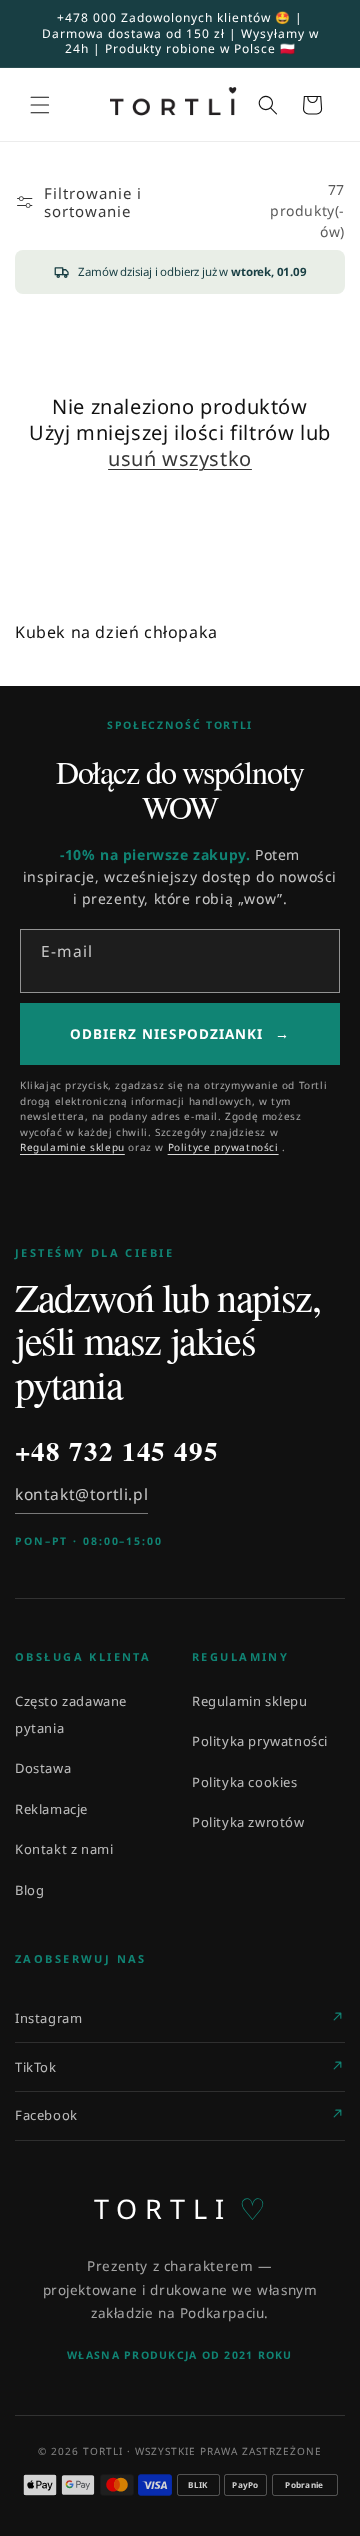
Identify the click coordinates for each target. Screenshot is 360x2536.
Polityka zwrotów (248, 1822)
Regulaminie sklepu (72, 1147)
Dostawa (43, 1768)
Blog (29, 1890)
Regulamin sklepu (250, 1701)
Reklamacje (51, 1809)
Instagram (48, 2018)
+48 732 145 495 (117, 1451)
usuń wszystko (180, 459)
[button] (40, 105)
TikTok (36, 2067)
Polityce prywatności (223, 1147)
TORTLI (180, 2209)
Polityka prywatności (260, 1741)
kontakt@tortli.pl (81, 1494)
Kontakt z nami (64, 1849)
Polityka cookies (245, 1782)
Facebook (46, 2115)
